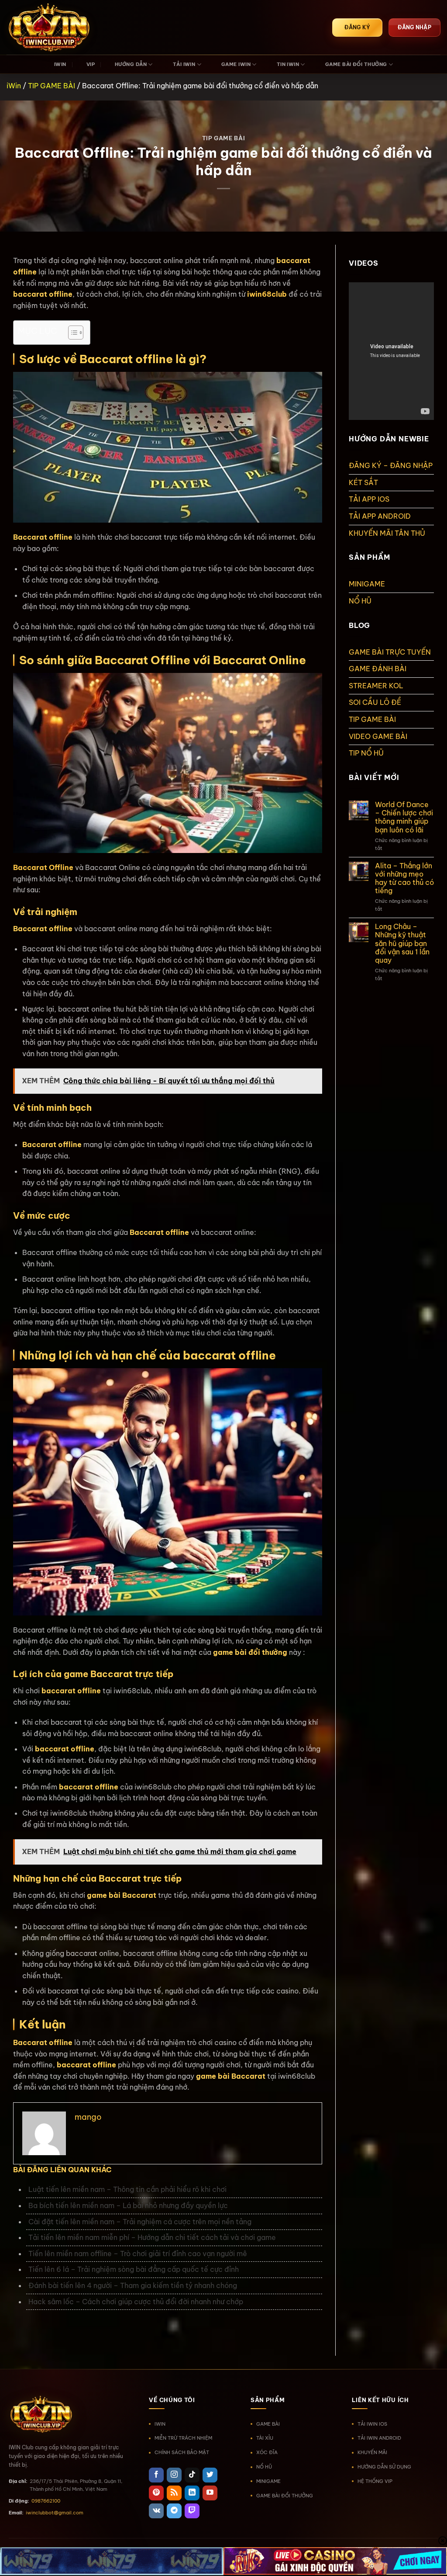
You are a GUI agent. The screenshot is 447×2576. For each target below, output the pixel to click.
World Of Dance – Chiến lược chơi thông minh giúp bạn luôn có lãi (404, 817)
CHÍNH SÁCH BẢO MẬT (182, 2452)
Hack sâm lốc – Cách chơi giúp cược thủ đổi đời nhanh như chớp (137, 2302)
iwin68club (267, 294)
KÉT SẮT (363, 482)
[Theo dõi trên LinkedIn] (192, 2493)
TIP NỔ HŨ (366, 753)
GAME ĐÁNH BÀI (378, 669)
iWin (14, 86)
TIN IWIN (288, 64)
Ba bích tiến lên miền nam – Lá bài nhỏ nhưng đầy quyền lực (128, 2205)
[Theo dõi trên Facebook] (156, 2475)
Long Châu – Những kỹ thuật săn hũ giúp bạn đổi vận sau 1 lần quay (402, 943)
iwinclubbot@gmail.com (55, 2513)
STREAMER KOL (376, 686)
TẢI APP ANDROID (380, 516)
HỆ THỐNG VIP (375, 2481)
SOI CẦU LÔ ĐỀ (375, 702)
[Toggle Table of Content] (71, 333)
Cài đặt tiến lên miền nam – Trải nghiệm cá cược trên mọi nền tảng (140, 2222)
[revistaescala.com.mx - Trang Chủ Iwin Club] (50, 28)
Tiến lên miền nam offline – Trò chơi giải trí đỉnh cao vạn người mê (139, 2254)
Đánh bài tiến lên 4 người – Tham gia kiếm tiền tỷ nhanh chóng (133, 2285)
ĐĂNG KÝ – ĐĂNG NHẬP (391, 465)
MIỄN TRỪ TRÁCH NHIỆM (183, 2438)
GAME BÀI (268, 2424)
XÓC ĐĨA (267, 2452)
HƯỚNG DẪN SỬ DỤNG (384, 2467)
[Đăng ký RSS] (174, 2493)
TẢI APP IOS (369, 499)
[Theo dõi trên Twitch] (192, 2511)
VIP (91, 64)
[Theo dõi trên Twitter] (210, 2475)
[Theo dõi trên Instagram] (174, 2475)
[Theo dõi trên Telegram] (174, 2511)
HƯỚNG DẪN (131, 64)
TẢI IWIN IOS (372, 2424)
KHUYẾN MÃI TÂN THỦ (387, 533)
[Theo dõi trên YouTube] (210, 2493)
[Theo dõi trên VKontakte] (156, 2511)
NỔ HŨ (360, 601)
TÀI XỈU (265, 2438)
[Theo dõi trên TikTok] (192, 2475)
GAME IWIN (236, 64)
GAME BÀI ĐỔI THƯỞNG (356, 64)
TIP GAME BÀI (52, 86)
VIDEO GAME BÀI (378, 736)
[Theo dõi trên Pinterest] (156, 2493)
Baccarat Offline (43, 867)
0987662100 (46, 2501)
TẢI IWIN (184, 64)
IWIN (60, 64)
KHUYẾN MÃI (372, 2452)
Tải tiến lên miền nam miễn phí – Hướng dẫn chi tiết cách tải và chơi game (152, 2237)
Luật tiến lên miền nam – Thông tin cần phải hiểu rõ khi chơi (128, 2189)
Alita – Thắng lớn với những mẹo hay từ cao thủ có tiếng (404, 879)
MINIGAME (367, 584)
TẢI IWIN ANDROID (379, 2438)
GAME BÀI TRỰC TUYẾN (390, 652)
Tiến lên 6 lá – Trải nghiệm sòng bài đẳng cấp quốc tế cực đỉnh (134, 2269)
